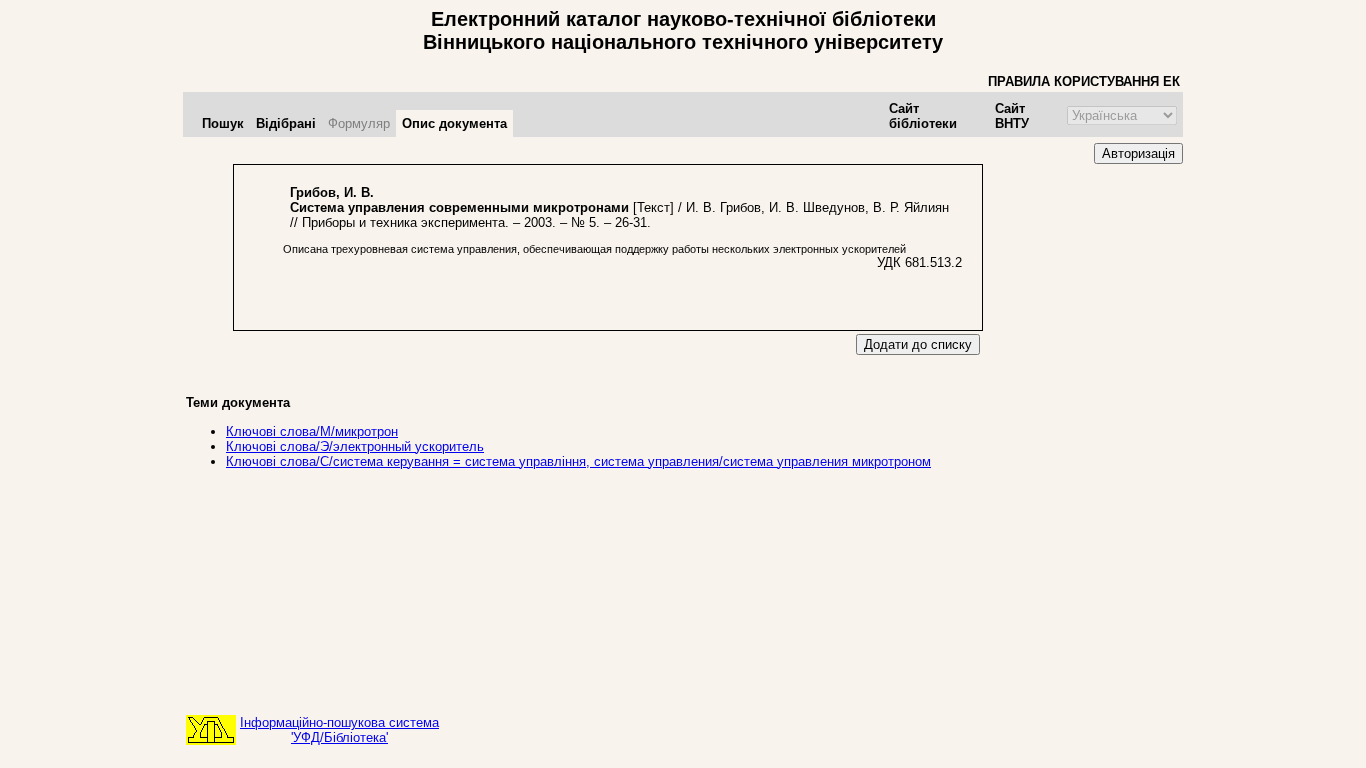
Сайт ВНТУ (1012, 116)
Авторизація (1138, 153)
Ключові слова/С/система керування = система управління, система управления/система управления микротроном (578, 461)
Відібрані (286, 123)
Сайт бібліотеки (923, 116)
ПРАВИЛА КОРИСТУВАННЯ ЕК (1084, 81)
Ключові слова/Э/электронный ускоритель (355, 446)
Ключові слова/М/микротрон (312, 431)
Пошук (223, 123)
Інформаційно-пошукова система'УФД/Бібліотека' (339, 730)
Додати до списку (918, 344)
